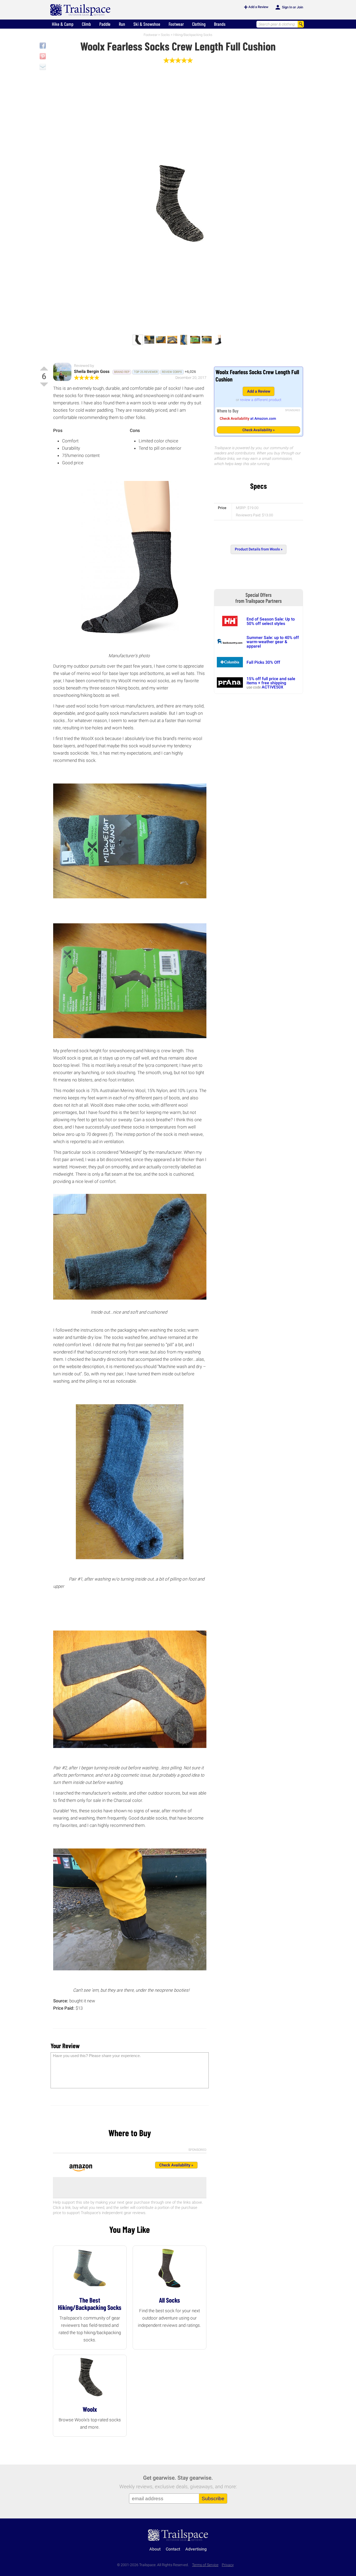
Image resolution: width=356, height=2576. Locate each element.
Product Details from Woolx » (259, 549)
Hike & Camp (63, 24)
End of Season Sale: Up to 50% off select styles (271, 621)
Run (122, 24)
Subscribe (213, 2499)
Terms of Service (205, 2565)
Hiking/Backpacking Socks (193, 35)
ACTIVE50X (272, 687)
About (155, 2549)
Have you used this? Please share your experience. (97, 2056)
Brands (220, 24)
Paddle (105, 24)
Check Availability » (259, 430)
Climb (86, 24)
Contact (173, 2549)
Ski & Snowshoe (147, 24)
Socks (165, 35)
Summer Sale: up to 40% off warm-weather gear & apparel (273, 642)
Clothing (199, 24)
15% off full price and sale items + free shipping (271, 681)
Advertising (196, 2549)
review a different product (261, 400)
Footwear (176, 24)
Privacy (228, 2565)
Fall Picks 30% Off (263, 662)
